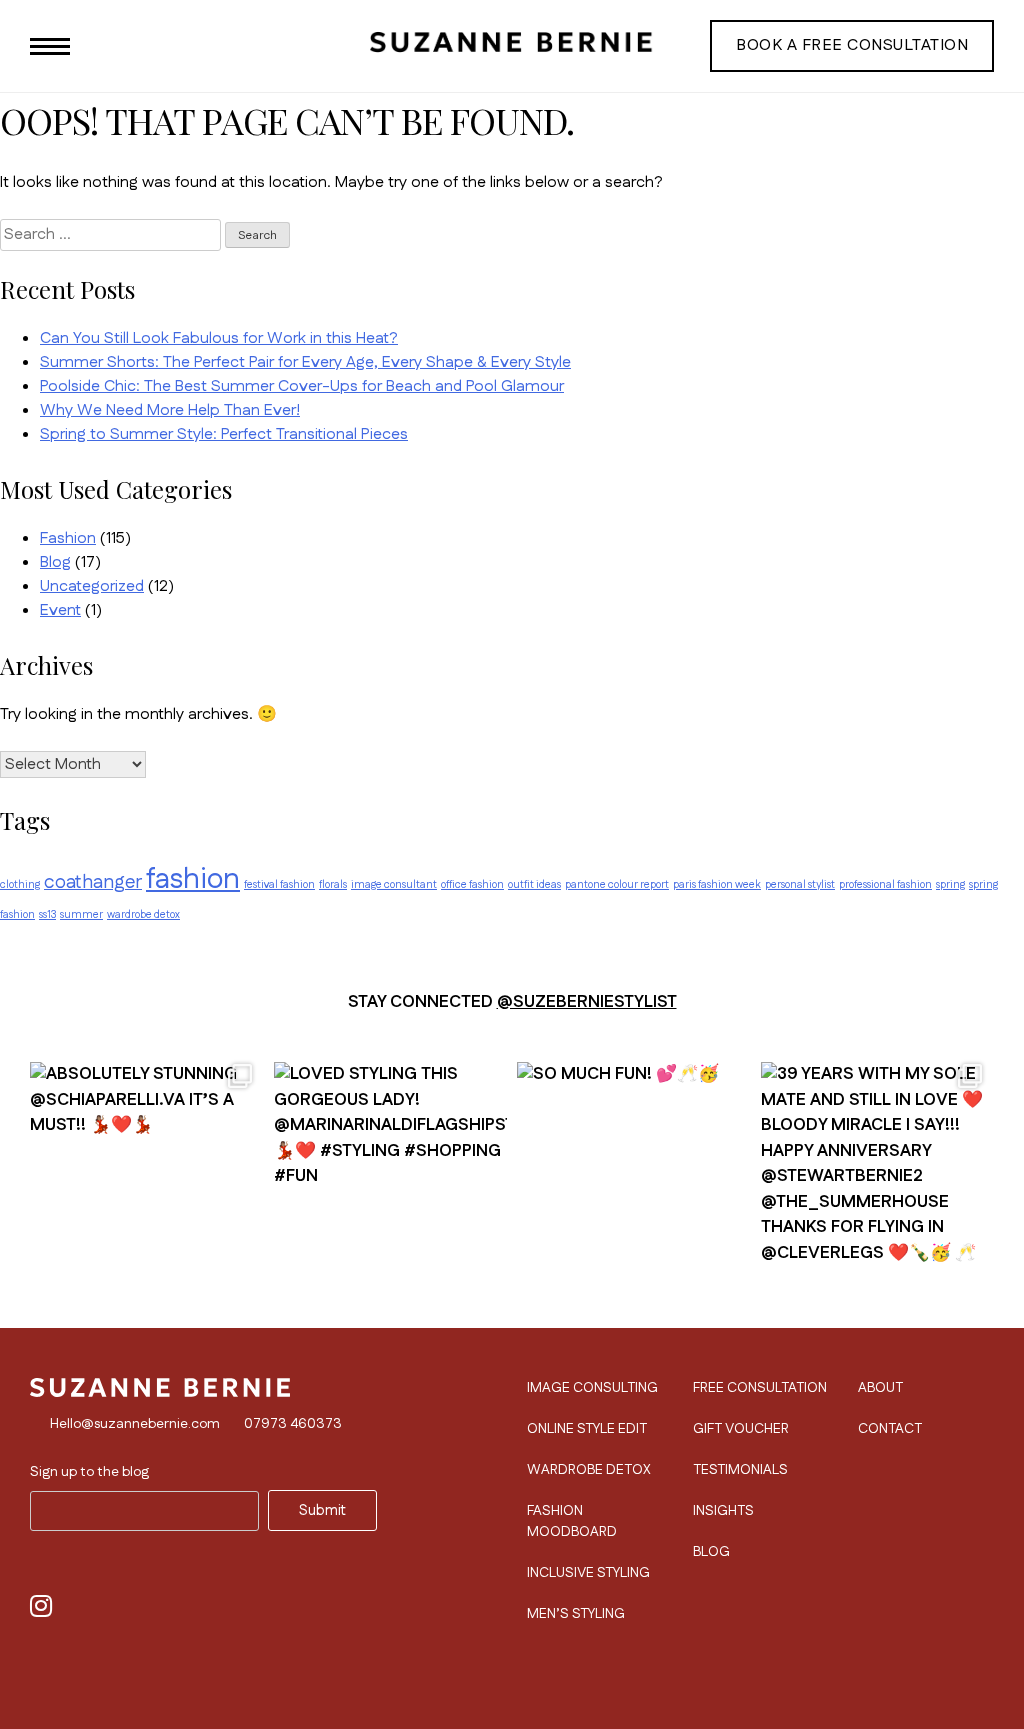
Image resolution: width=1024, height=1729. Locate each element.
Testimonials (740, 1470)
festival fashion (279, 884)
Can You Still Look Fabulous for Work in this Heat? (219, 338)
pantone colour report (617, 884)
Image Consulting (592, 1388)
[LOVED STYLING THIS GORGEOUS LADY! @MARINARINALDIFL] (391, 1169)
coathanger (93, 882)
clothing (20, 884)
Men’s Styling (576, 1614)
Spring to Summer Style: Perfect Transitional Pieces (224, 434)
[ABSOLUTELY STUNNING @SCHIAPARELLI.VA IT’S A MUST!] (147, 1169)
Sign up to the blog (89, 1472)
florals (333, 884)
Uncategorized (92, 586)
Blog (55, 562)
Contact (890, 1429)
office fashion (472, 884)
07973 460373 (293, 1424)
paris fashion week (717, 884)
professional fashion (885, 884)
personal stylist (800, 884)
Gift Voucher (741, 1429)
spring (950, 884)
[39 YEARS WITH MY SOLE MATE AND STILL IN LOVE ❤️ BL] (878, 1169)
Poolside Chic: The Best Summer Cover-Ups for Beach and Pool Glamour (302, 386)
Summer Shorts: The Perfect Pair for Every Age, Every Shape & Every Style (305, 362)
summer (81, 914)
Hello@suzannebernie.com (135, 1424)
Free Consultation (760, 1388)
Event (60, 610)
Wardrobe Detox (589, 1470)
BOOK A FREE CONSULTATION (852, 45)
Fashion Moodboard (572, 1521)
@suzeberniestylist (587, 1002)
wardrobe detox (143, 914)
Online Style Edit (587, 1429)
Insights (723, 1511)
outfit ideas (534, 884)
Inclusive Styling (588, 1573)
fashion (193, 879)
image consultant (394, 884)
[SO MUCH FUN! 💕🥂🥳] (634, 1169)
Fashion (68, 538)
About (880, 1388)
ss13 (47, 914)
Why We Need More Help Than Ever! (170, 410)
